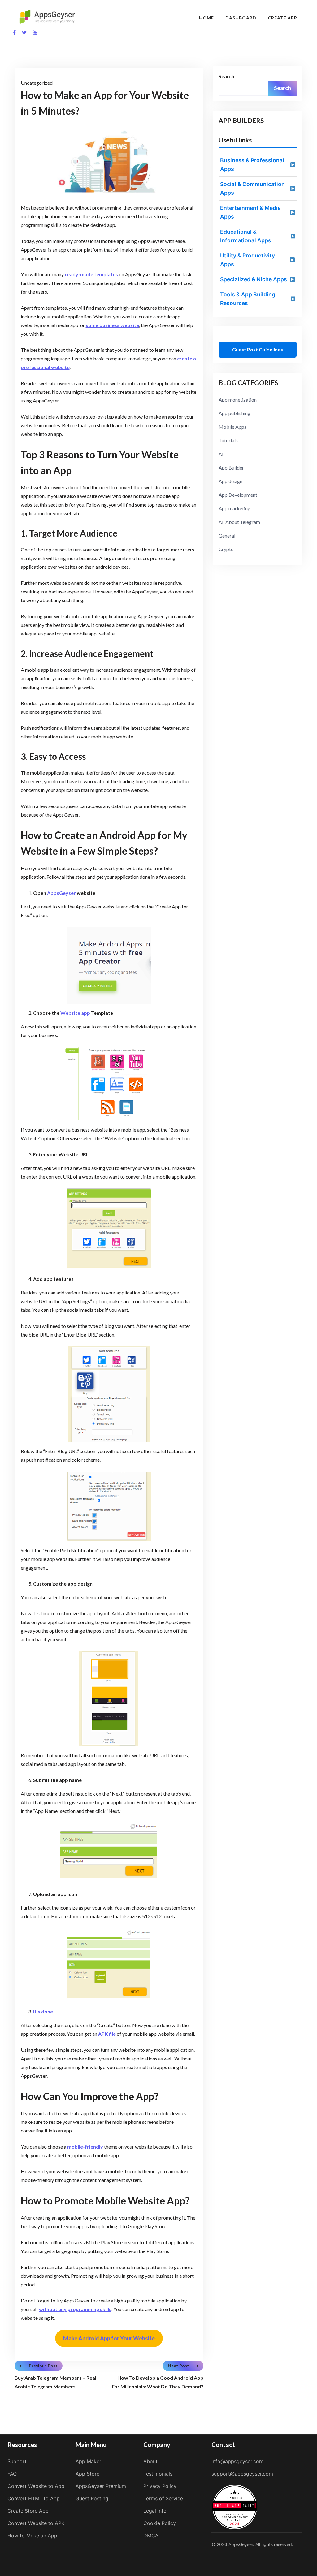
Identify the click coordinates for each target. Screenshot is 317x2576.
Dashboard (241, 18)
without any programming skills (75, 2309)
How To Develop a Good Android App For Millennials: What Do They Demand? (158, 2382)
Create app (282, 18)
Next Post (178, 2366)
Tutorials (228, 440)
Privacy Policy (160, 2486)
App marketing (234, 508)
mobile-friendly (85, 2147)
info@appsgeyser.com (237, 2461)
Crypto (226, 549)
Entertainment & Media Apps (250, 212)
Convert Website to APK (36, 2523)
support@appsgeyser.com (242, 2474)
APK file (107, 2034)
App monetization (238, 400)
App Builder (231, 468)
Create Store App (28, 2511)
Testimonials (158, 2474)
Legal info (155, 2511)
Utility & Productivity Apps (248, 260)
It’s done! (44, 2011)
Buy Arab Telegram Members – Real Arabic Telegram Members (55, 2382)
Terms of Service (163, 2498)
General (227, 536)
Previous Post (43, 2366)
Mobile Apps (232, 427)
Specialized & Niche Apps (254, 279)
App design (230, 481)
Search (226, 76)
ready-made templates (91, 274)
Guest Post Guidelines (258, 349)
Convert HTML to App (34, 2498)
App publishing (234, 413)
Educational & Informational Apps (246, 236)
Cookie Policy (160, 2523)
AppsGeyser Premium (101, 2486)
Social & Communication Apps (252, 188)
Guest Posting (92, 2498)
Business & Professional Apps (252, 165)
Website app (75, 1013)
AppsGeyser (61, 893)
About (150, 2461)
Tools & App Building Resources (248, 299)
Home (206, 18)
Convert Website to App (36, 2486)
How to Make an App (32, 2536)
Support (17, 2461)
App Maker (88, 2461)
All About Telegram (239, 522)
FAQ (12, 2474)
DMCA (151, 2536)
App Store (87, 2474)
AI (221, 454)
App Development (238, 495)
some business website (112, 325)
